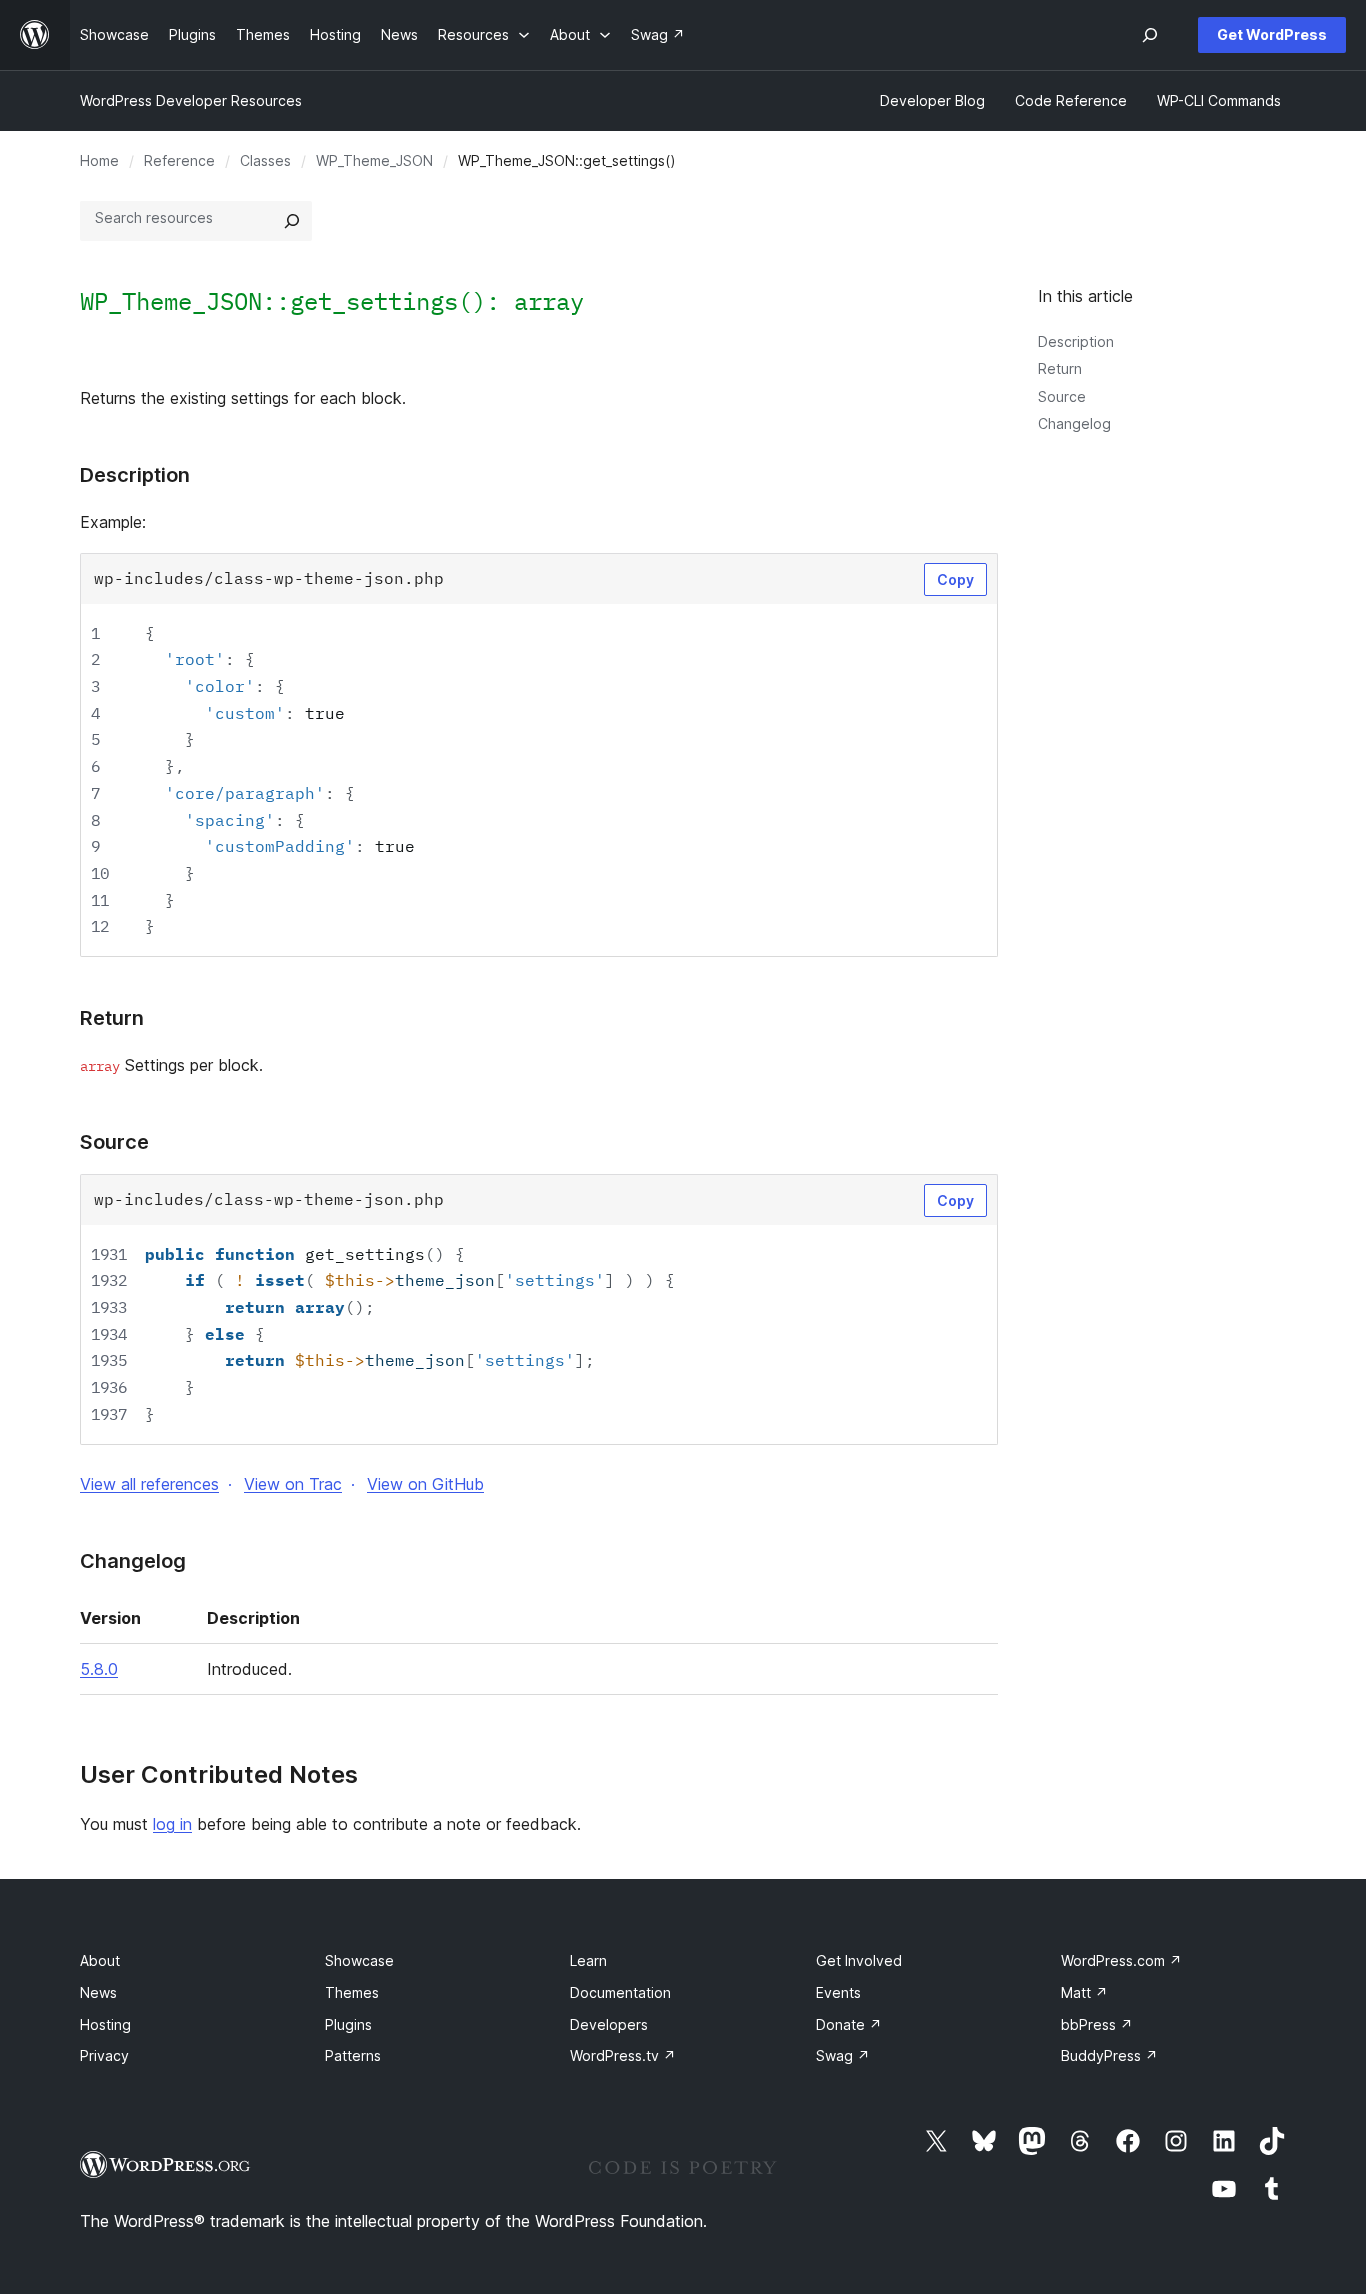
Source (1062, 396)
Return (1060, 368)
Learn (588, 1960)
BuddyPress (1109, 2055)
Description (1076, 341)
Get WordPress (1272, 34)
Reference (179, 160)
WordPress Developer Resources (191, 100)
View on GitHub (425, 1484)
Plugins (348, 2024)
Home (99, 160)
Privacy (104, 2055)
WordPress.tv (623, 2055)
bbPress (1097, 2024)
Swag (843, 2055)
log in (172, 1824)
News (98, 1992)
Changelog (1074, 423)
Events (838, 1992)
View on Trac (293, 1484)
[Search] (292, 221)
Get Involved (859, 1960)
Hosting (105, 2024)
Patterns (353, 2055)
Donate (849, 2024)
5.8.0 (99, 1669)
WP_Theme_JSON (374, 160)
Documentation (620, 1992)
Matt (1084, 1992)
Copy (955, 579)
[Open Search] (1150, 35)
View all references (149, 1484)
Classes (265, 160)
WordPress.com (1121, 1960)
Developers (609, 2024)
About (100, 1960)
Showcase (359, 1960)
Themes (352, 1992)
